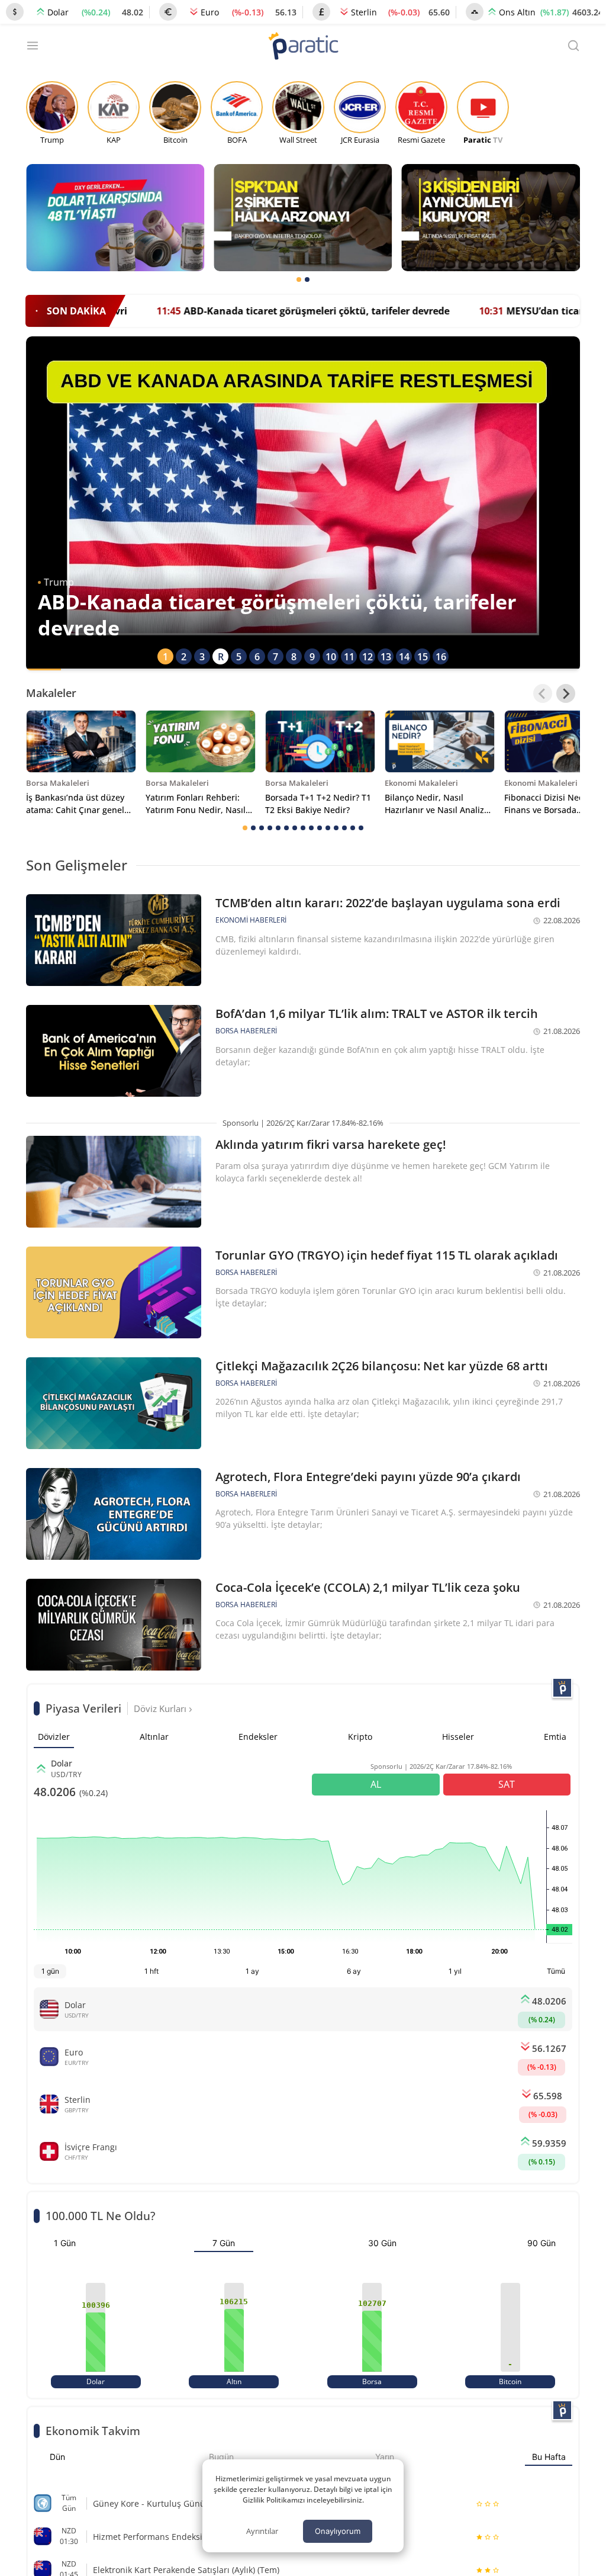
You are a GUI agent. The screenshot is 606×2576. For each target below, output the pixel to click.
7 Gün (224, 2243)
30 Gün (382, 2243)
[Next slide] (566, 693)
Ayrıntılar (262, 2531)
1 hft (151, 1971)
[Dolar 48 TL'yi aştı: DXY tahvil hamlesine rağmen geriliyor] (115, 218)
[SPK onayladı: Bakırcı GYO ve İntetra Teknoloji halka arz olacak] (303, 218)
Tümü (556, 1971)
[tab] (299, 280)
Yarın (385, 2457)
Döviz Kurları (161, 1708)
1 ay (252, 1971)
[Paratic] (303, 47)
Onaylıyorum (338, 2531)
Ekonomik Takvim (93, 2431)
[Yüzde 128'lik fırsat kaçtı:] (491, 218)
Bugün (221, 2457)
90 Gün (541, 2243)
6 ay (354, 1971)
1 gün (50, 1971)
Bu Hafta (549, 2457)
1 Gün (65, 2243)
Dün (57, 2457)
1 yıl (455, 1971)
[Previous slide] (543, 693)
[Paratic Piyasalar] (562, 1688)
